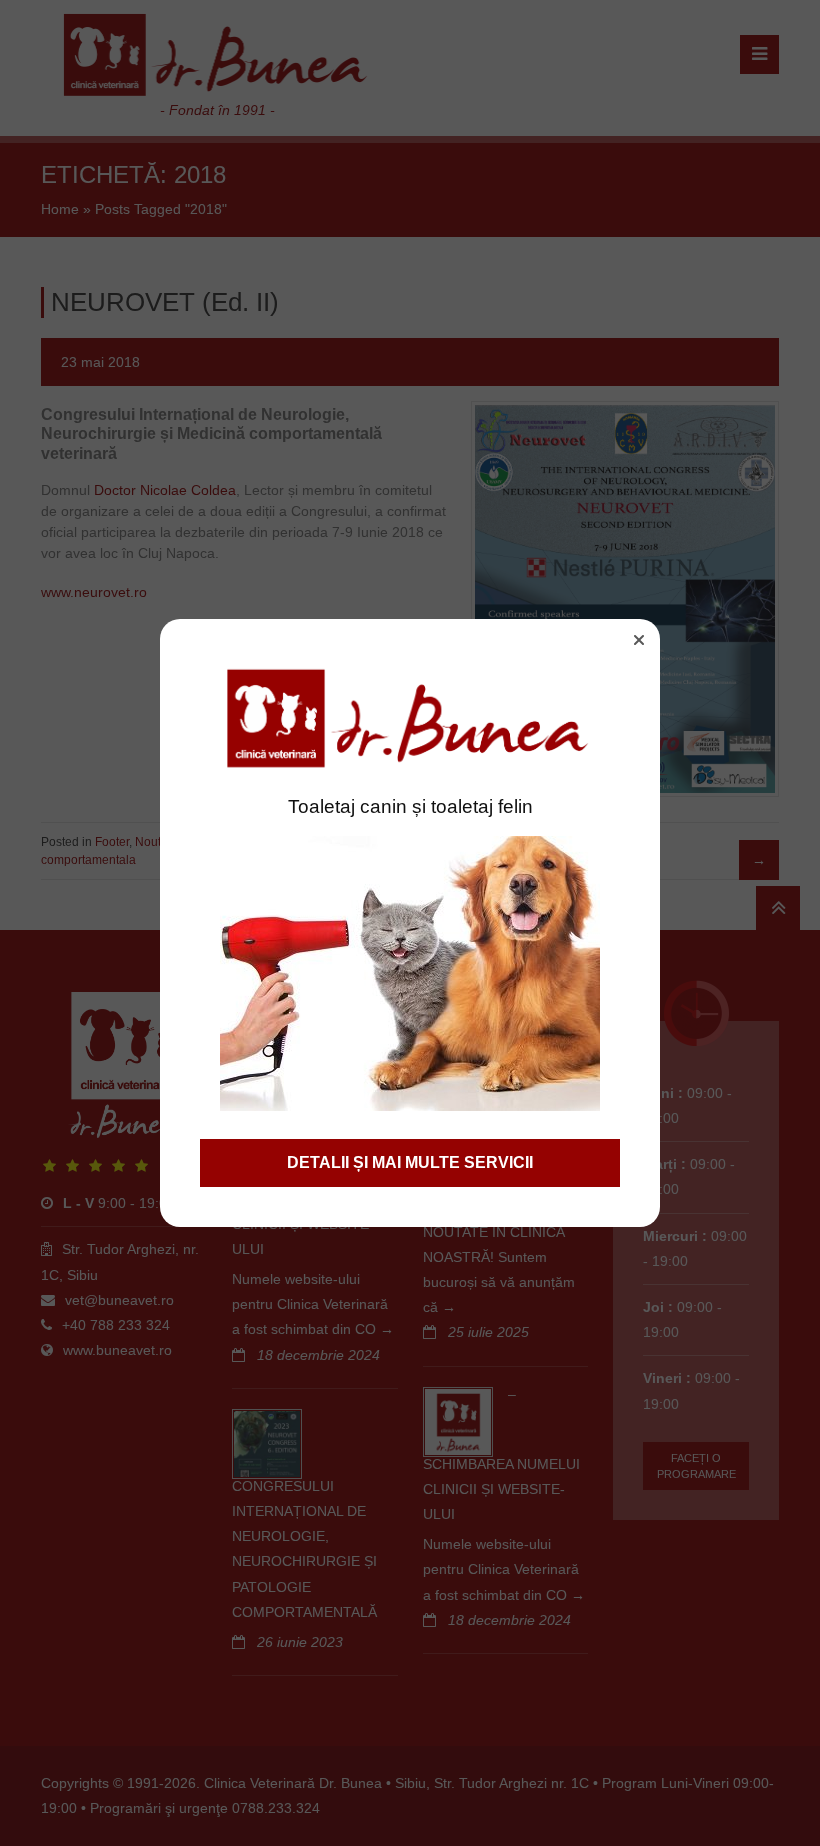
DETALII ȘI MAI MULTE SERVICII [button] (410, 1162)
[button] (639, 640)
